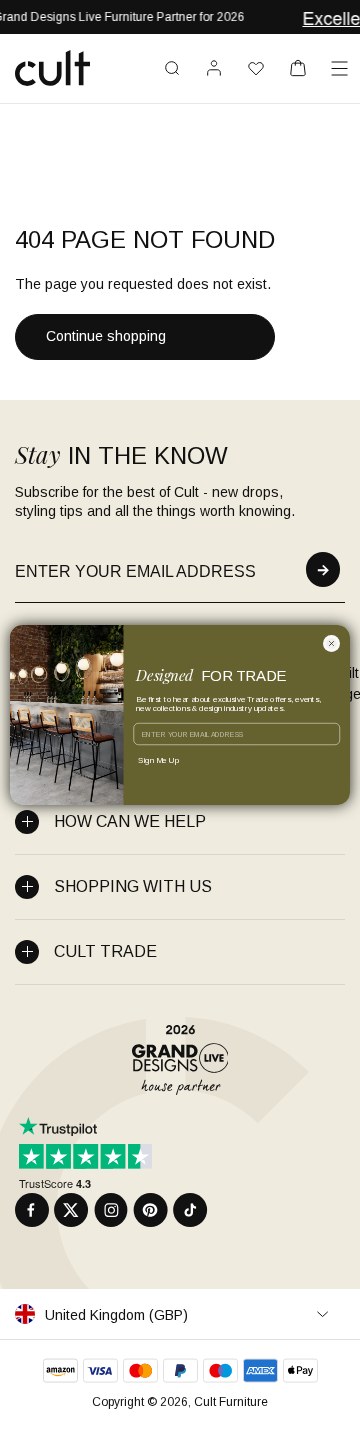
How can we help (130, 821)
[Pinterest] (150, 1210)
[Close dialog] (331, 643)
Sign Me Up (158, 759)
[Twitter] (71, 1210)
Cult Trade (105, 951)
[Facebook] (32, 1210)
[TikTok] (190, 1210)
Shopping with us (133, 886)
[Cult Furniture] (52, 68)
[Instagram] (111, 1210)
